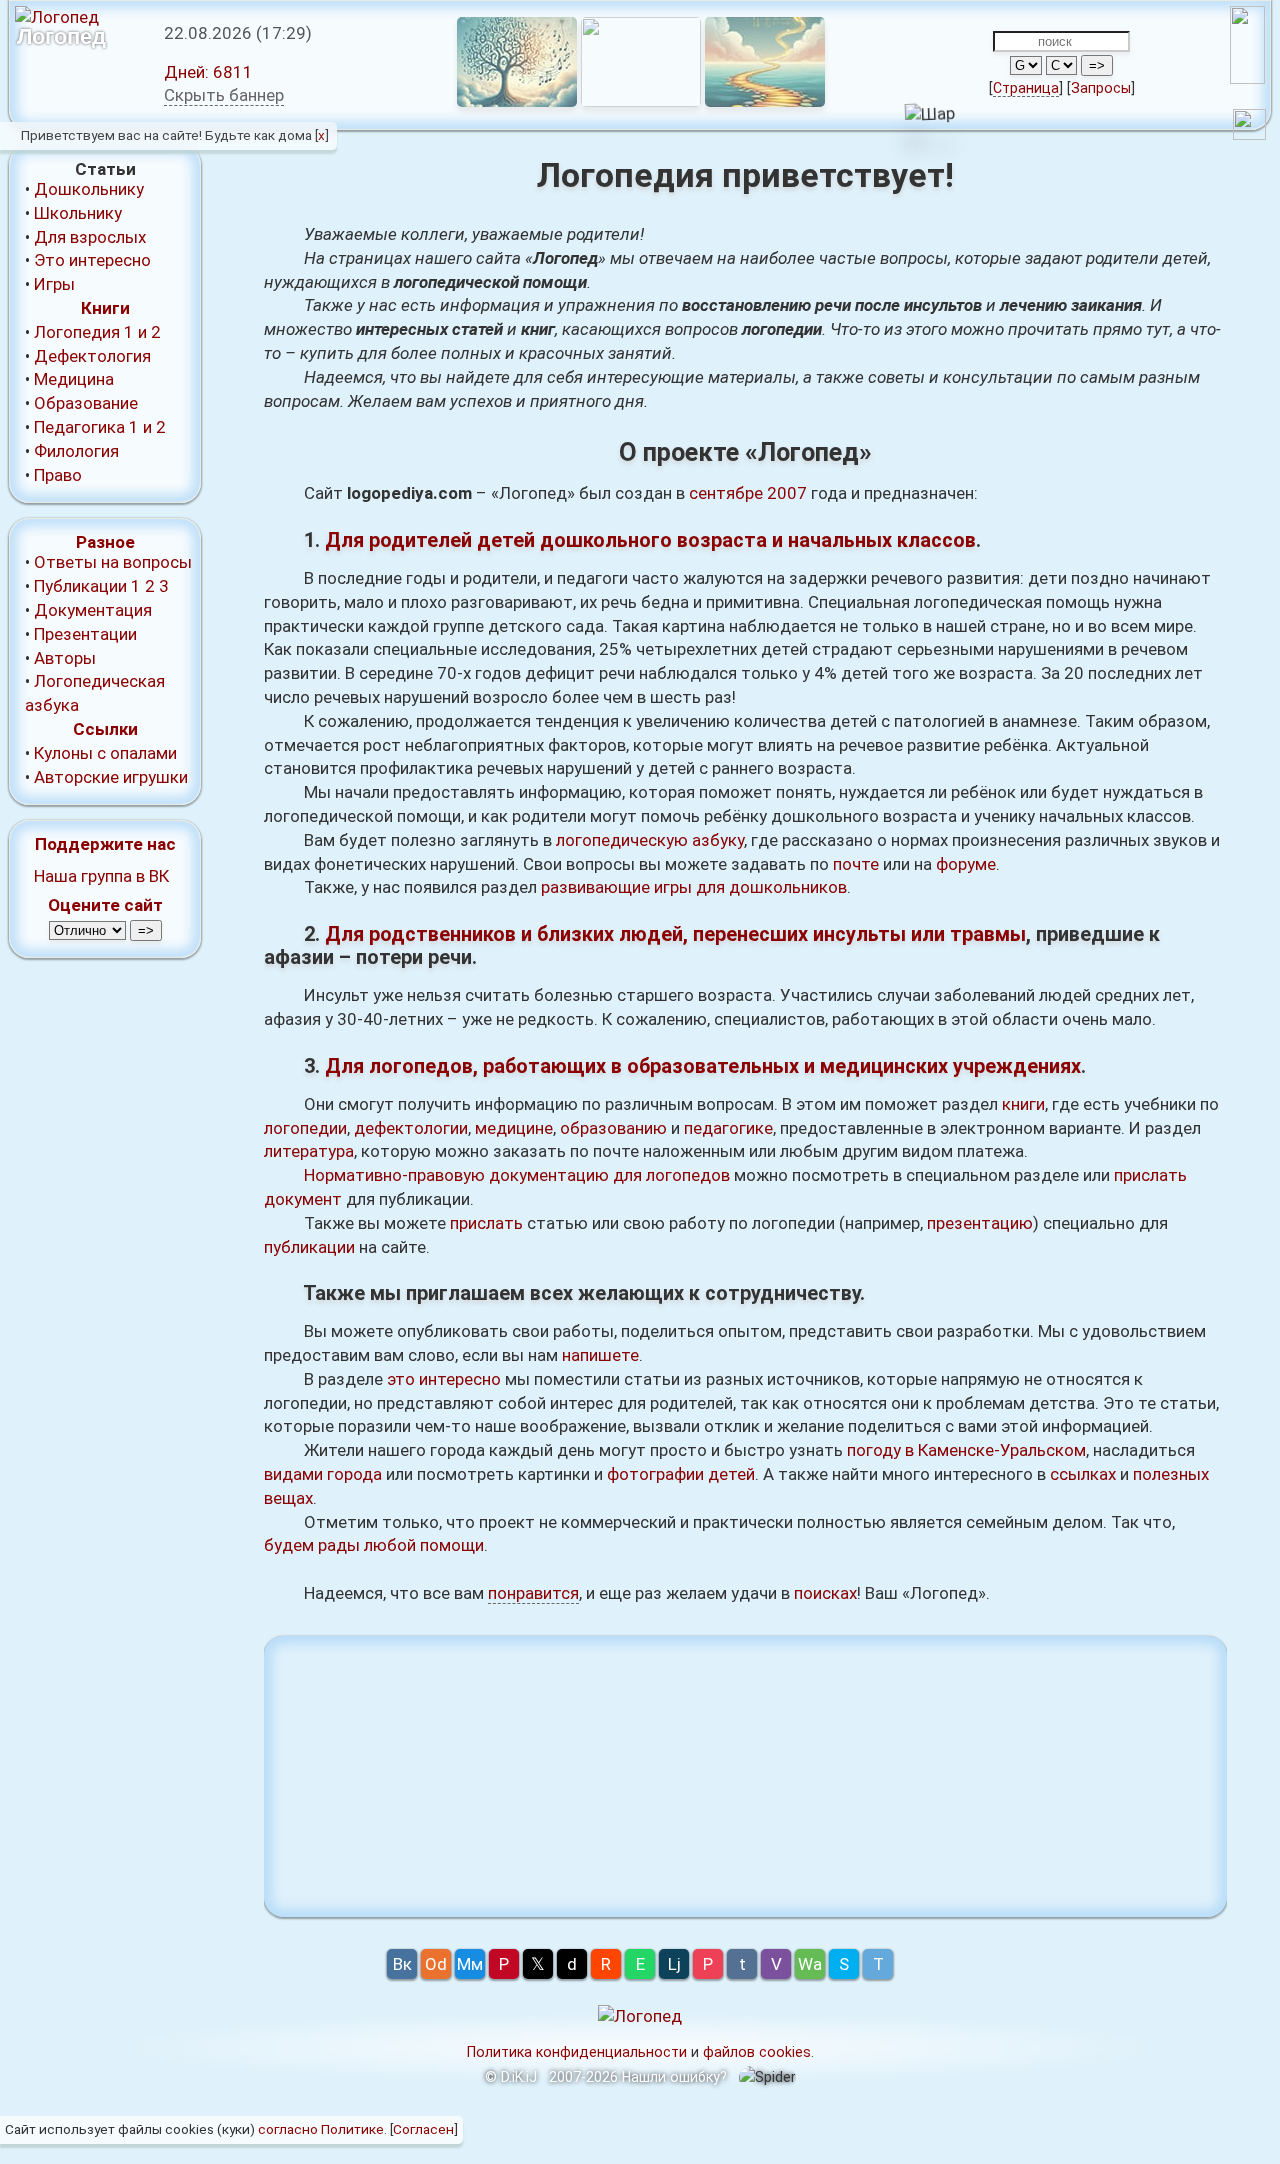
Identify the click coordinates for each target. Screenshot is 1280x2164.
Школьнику (78, 213)
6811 (208, 72)
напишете (600, 1355)
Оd (436, 1964)
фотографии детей (681, 1474)
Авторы (65, 658)
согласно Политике (321, 2129)
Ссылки (105, 729)
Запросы (1101, 88)
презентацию (980, 1223)
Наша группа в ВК (101, 876)
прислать (486, 1223)
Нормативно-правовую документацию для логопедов (517, 1175)
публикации (309, 1247)
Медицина (74, 379)
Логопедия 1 (84, 332)
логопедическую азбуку (650, 840)
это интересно (444, 1379)
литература (309, 1151)
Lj (674, 1964)
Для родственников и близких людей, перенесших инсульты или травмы (675, 934)
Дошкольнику (89, 189)
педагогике (728, 1128)
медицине (514, 1128)
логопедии (305, 1128)
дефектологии (411, 1128)
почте (856, 864)
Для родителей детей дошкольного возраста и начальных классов (650, 540)
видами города (323, 1474)
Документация (93, 610)
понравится (533, 1593)
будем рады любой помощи (374, 1545)
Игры (54, 284)
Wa (810, 1964)
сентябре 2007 (748, 493)
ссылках (1083, 1474)
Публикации (80, 586)
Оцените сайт (105, 905)
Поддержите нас (105, 844)
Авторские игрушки (111, 777)
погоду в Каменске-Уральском (966, 1450)
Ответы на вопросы (113, 562)
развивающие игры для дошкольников (694, 887)
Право (58, 475)
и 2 (149, 332)
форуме (966, 864)
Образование (86, 403)
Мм (470, 1964)
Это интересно (92, 260)
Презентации (85, 634)
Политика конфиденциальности (577, 2052)
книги (1023, 1104)
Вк (402, 1964)
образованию (613, 1128)
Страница (1026, 88)
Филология (76, 451)
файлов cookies (757, 2052)
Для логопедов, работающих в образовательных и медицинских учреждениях (703, 1066)
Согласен (423, 2129)
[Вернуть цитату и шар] (1249, 128)
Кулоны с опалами (105, 753)
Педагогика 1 (86, 427)
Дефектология (92, 356)
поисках (825, 1593)
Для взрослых (90, 237)
